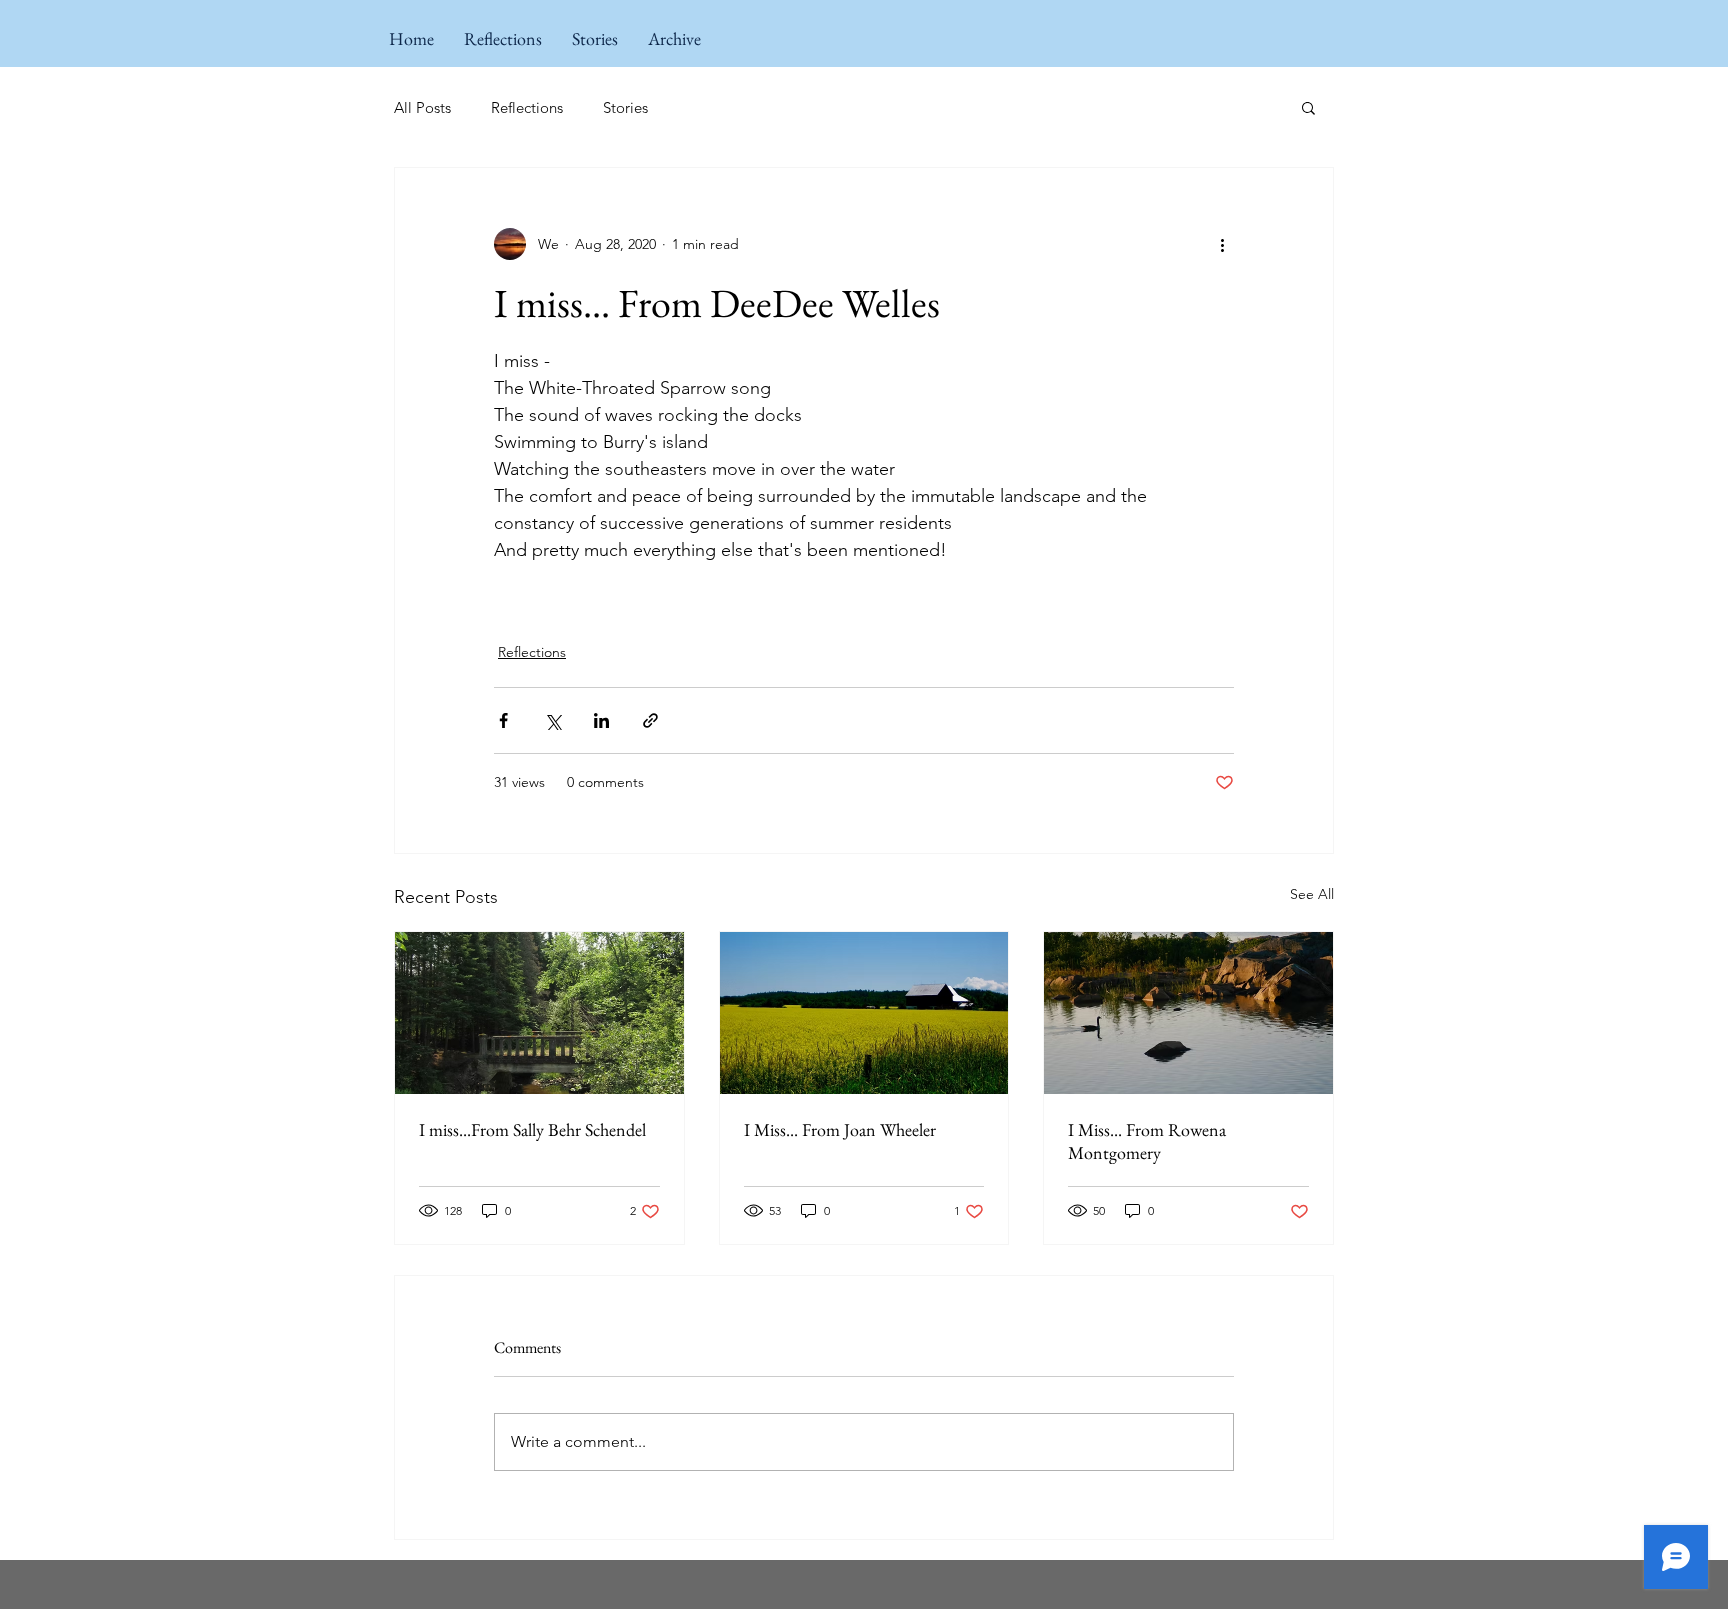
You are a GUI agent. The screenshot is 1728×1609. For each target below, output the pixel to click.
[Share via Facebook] (503, 720)
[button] (1308, 107)
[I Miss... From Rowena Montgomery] (1188, 1013)
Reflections (527, 107)
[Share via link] (650, 720)
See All (1312, 894)
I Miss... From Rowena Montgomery (1147, 1141)
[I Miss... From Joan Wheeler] (864, 1013)
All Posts (422, 107)
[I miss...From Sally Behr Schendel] (539, 1013)
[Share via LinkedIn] (601, 720)
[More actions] (1222, 244)
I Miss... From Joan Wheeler (840, 1129)
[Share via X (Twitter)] (552, 720)
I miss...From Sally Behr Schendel (532, 1129)
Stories (625, 107)
